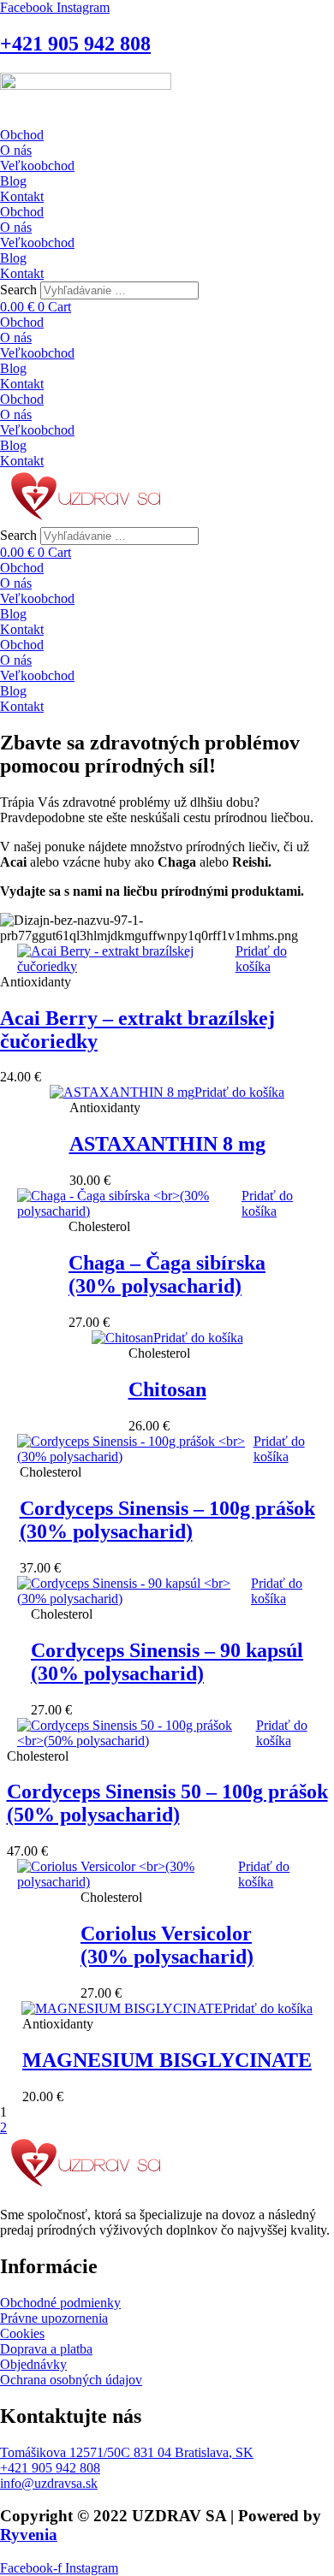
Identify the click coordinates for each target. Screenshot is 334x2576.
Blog (13, 181)
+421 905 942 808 (75, 44)
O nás (16, 150)
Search (18, 290)
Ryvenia (29, 2535)
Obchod (22, 135)
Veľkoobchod (37, 166)
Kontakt (22, 196)
